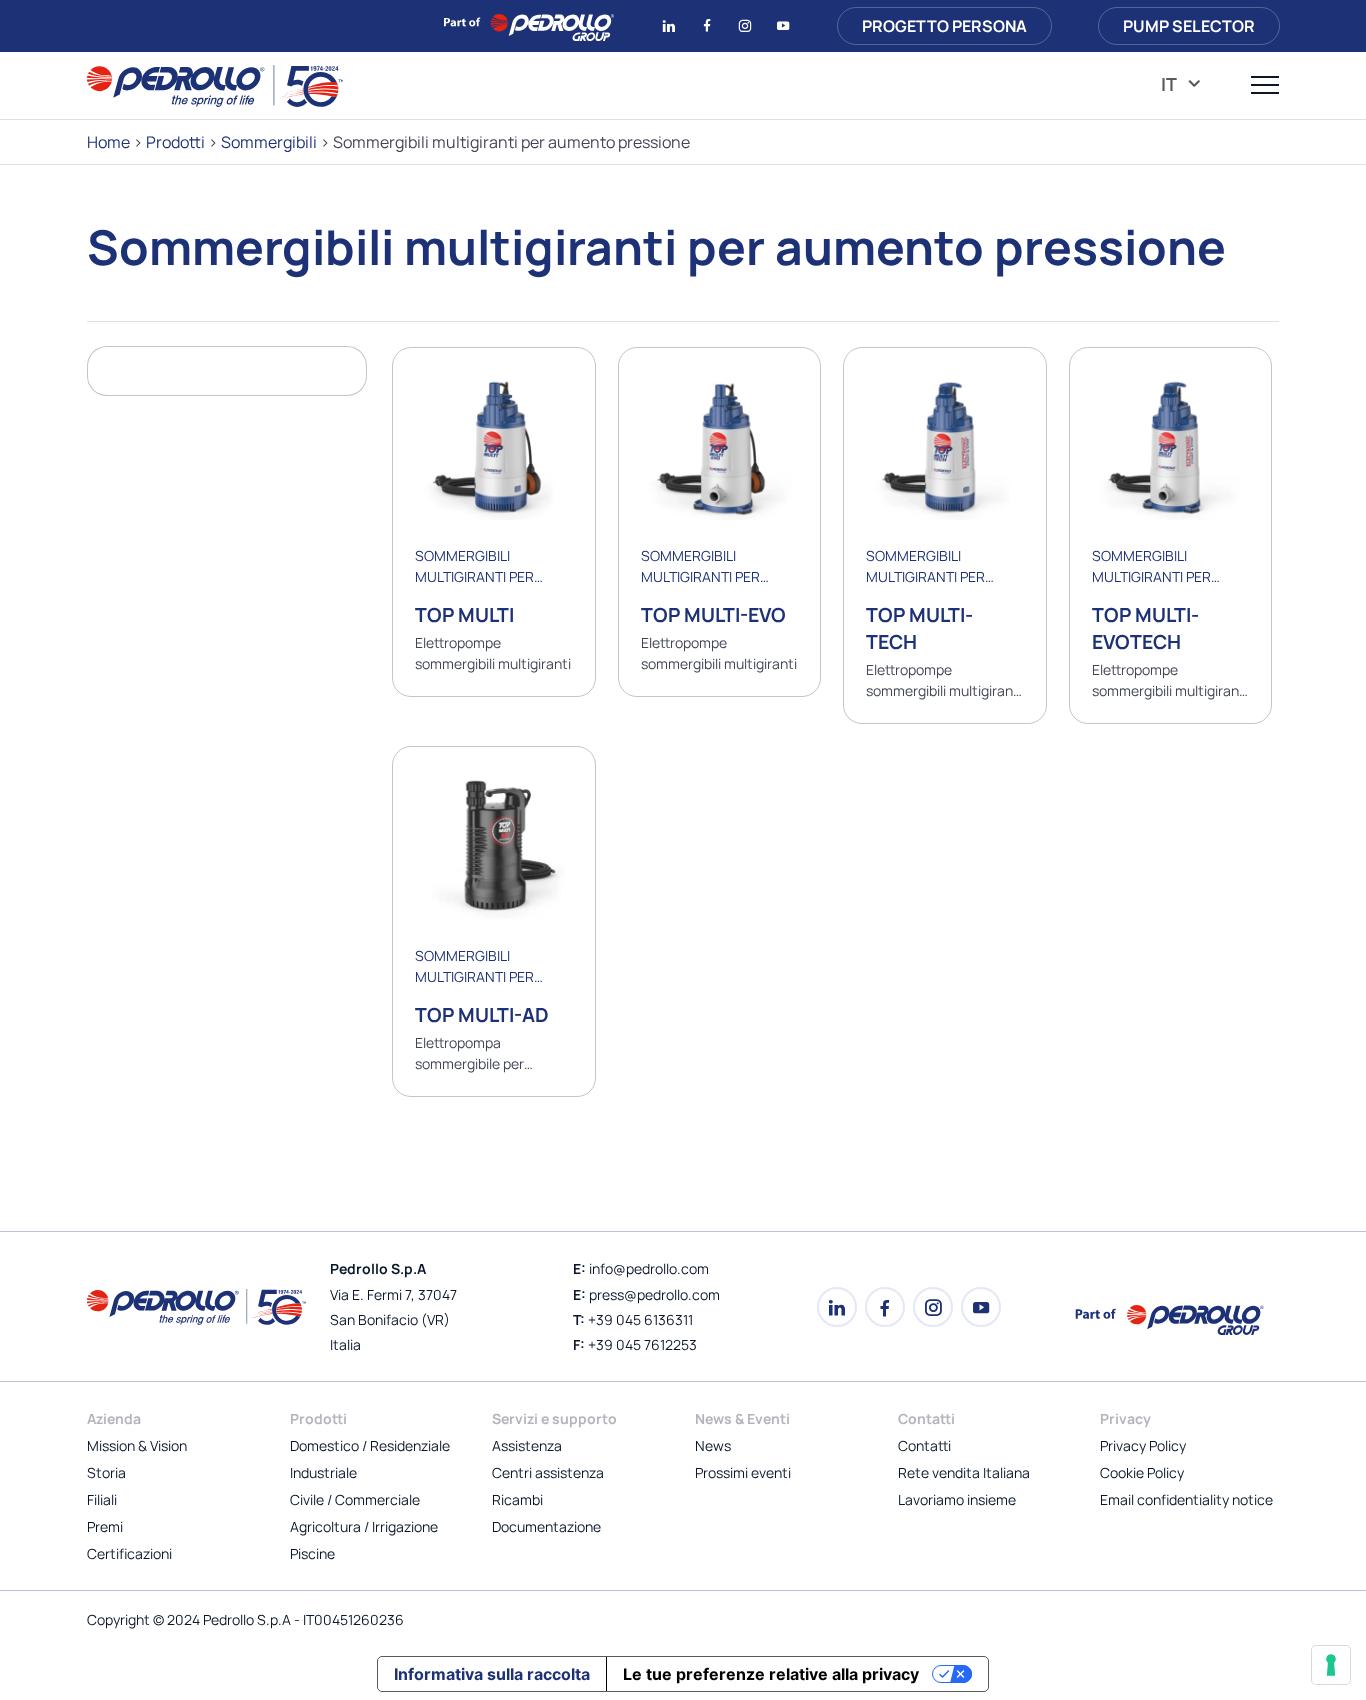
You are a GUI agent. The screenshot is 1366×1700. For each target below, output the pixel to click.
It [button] (1170, 84)
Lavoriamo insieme (957, 1499)
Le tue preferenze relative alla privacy (771, 1674)
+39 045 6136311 (640, 1319)
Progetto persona (944, 26)
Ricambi (517, 1499)
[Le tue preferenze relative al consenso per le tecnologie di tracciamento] (1331, 1665)
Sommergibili (269, 142)
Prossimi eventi (743, 1472)
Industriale (323, 1472)
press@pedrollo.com (654, 1294)
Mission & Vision (137, 1445)
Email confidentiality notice (1186, 1499)
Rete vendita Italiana (964, 1472)
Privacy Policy (1143, 1445)
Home (108, 142)
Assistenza (527, 1445)
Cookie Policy (1142, 1472)
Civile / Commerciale (355, 1499)
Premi (105, 1526)
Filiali (102, 1499)
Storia (106, 1472)
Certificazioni (129, 1553)
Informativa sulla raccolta (492, 1674)
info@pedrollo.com (649, 1268)
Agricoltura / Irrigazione (364, 1526)
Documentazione (546, 1526)
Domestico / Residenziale (370, 1445)
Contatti (924, 1445)
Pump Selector (1189, 26)
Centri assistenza (548, 1472)
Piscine (312, 1553)
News (713, 1445)
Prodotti (175, 142)
